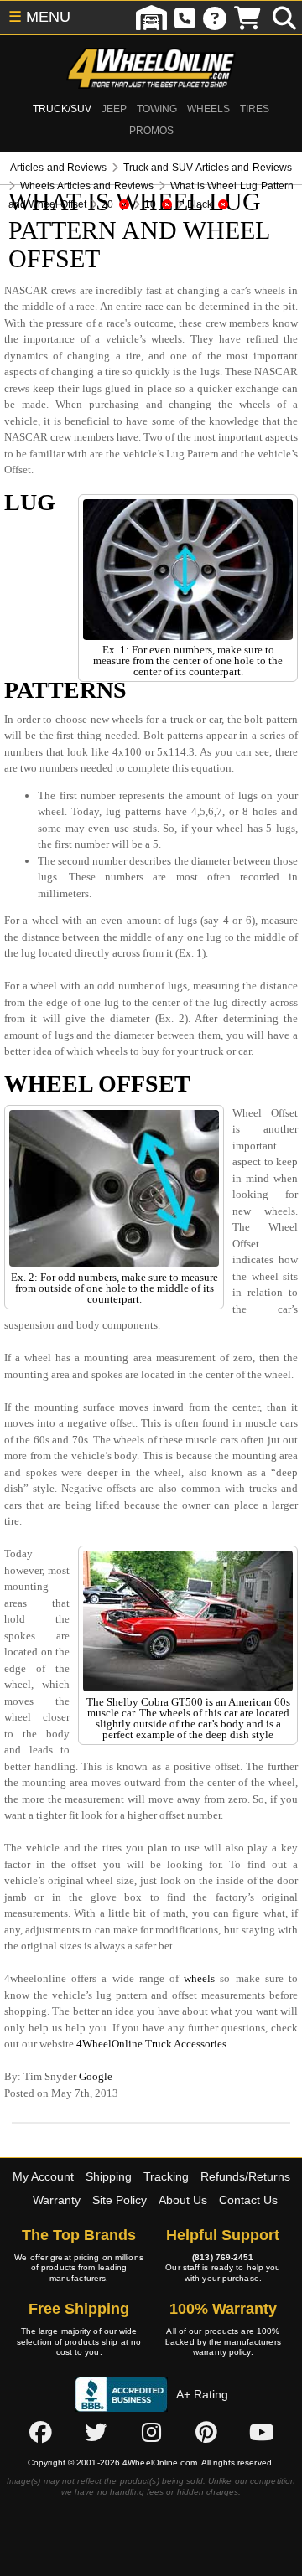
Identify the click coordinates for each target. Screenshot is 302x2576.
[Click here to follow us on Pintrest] (206, 2433)
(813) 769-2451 (223, 2257)
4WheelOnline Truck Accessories (151, 2044)
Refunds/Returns (245, 2176)
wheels (199, 1978)
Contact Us (248, 2200)
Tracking (166, 2176)
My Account (43, 2176)
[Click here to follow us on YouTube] (262, 2433)
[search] (284, 18)
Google (96, 2076)
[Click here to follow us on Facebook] (40, 2433)
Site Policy (120, 2200)
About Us (183, 2200)
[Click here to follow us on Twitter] (96, 2433)
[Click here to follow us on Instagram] (151, 2433)
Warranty (57, 2200)
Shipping (109, 2176)
